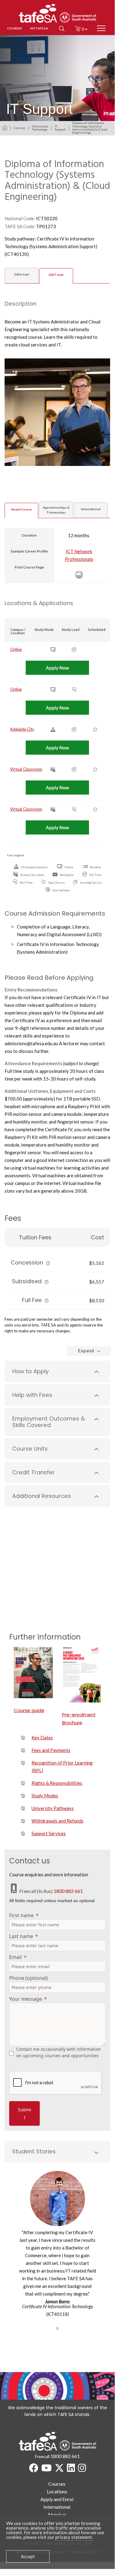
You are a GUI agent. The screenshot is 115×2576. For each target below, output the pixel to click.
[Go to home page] (5, 128)
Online (16, 649)
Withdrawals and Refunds (57, 1821)
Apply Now (57, 668)
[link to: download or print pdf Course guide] (33, 1673)
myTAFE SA (39, 28)
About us (57, 2514)
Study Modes (45, 1796)
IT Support (60, 128)
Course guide (29, 1710)
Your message (26, 1999)
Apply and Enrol (57, 2499)
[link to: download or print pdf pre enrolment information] (82, 1675)
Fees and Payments (51, 1750)
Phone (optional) (28, 1978)
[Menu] (101, 28)
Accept (28, 2556)
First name (21, 1915)
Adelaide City (22, 729)
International (91, 509)
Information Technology (40, 128)
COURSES (15, 28)
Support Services (49, 1833)
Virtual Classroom (26, 769)
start (22, 274)
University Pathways (53, 1808)
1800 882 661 (68, 1891)
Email (15, 1957)
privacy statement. (74, 2537)
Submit (25, 2113)
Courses (20, 128)
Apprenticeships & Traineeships (56, 510)
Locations (57, 2491)
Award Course (21, 509)
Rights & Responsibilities (57, 1783)
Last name (21, 1936)
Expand (86, 1351)
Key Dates (42, 1738)
